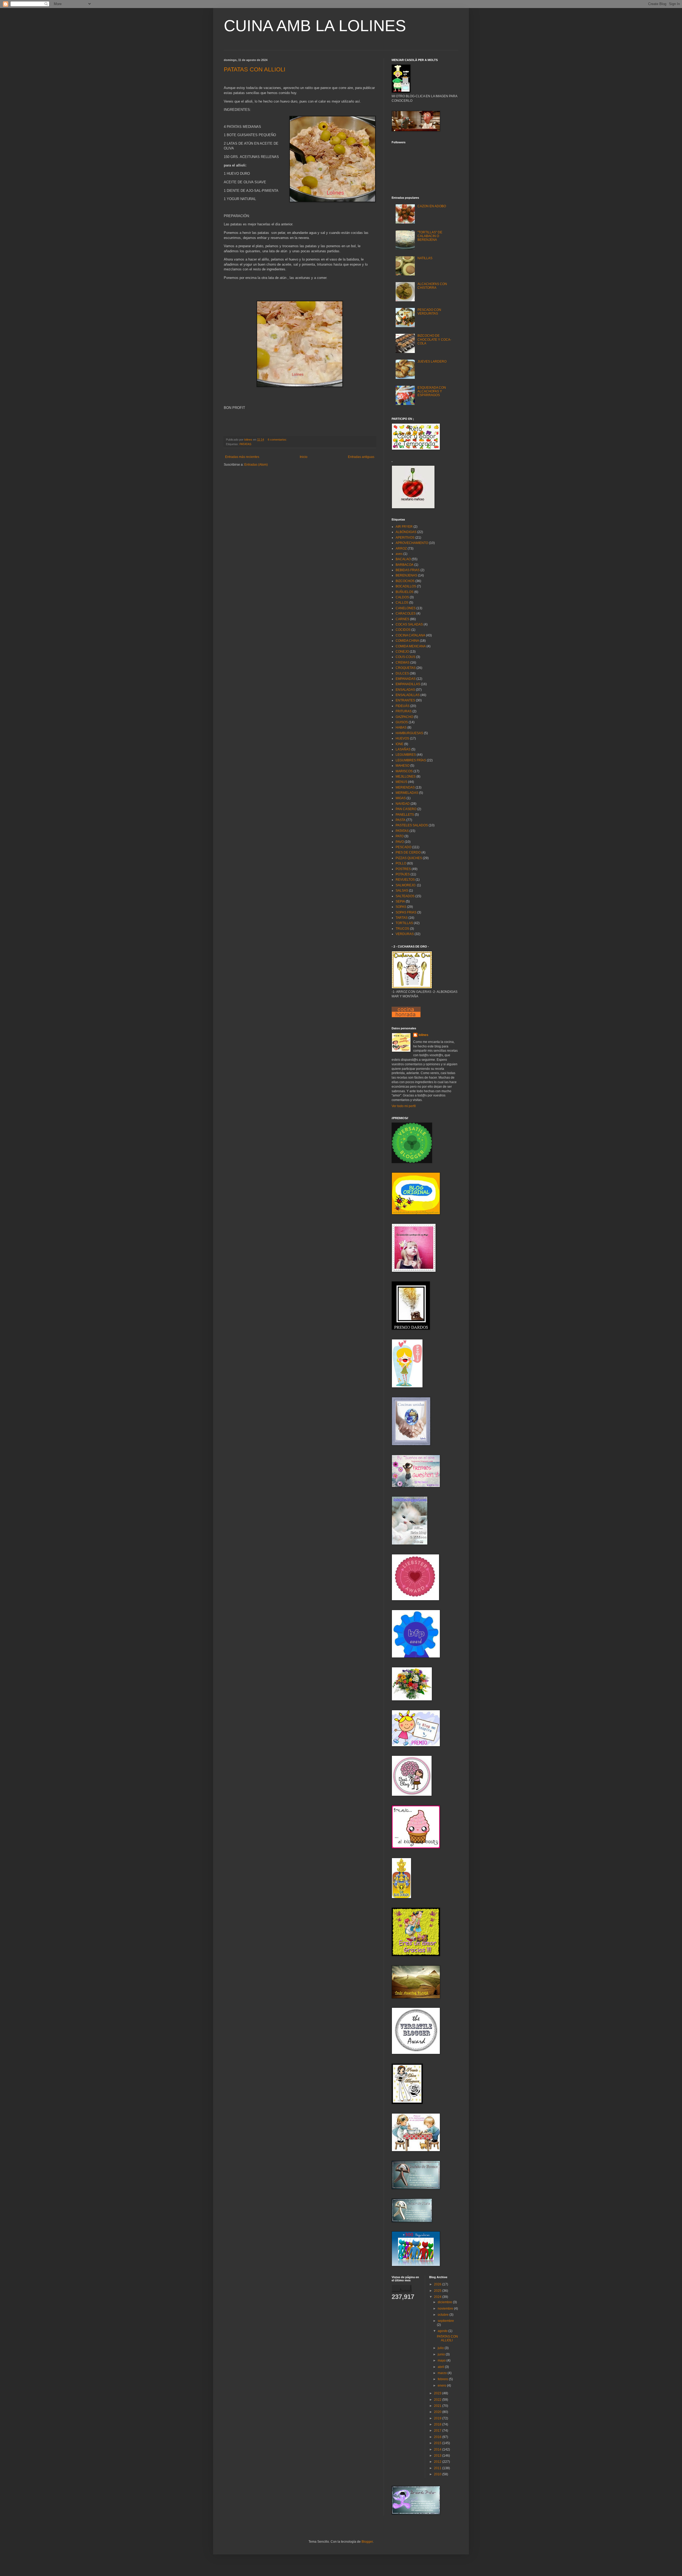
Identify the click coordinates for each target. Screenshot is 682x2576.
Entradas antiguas (361, 457)
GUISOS (402, 722)
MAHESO (403, 766)
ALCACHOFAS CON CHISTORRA (432, 286)
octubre (444, 2315)
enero (442, 2386)
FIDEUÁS (403, 706)
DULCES (402, 673)
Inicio (304, 457)
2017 (438, 2431)
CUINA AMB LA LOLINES (315, 26)
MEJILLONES (406, 777)
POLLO (401, 863)
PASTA (401, 820)
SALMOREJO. (406, 885)
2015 (438, 2443)
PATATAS (245, 444)
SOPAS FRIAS (406, 912)
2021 (438, 2406)
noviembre (446, 2309)
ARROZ (401, 548)
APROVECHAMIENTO (412, 543)
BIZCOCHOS (405, 581)
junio (442, 2354)
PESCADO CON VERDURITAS (429, 312)
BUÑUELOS (405, 592)
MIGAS (401, 798)
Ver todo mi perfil (404, 1106)
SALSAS (402, 891)
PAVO (400, 842)
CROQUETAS (406, 668)
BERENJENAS (406, 575)
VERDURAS (405, 934)
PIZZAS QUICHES (409, 858)
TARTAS (402, 918)
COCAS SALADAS (409, 624)
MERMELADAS (407, 793)
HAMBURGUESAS (409, 733)
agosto (443, 2331)
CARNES (402, 619)
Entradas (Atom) (256, 465)
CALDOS (402, 597)
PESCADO (403, 847)
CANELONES (406, 608)
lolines (423, 1035)
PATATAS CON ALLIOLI (255, 69)
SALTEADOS (405, 896)
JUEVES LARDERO (432, 361)
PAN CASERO (406, 809)
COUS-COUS (405, 657)
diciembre (445, 2302)
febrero (443, 2379)
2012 (438, 2462)
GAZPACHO (404, 717)
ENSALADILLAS (408, 695)
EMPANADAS (406, 679)
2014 (438, 2449)
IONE (399, 744)
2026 (438, 2284)
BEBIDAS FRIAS (408, 570)
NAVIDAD (403, 804)
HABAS (401, 728)
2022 (438, 2400)
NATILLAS (425, 258)
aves (399, 554)
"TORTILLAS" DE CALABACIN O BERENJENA (430, 236)
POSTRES (403, 869)
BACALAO (403, 559)
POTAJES (403, 874)
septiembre (446, 2321)
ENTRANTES (405, 700)
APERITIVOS (405, 538)
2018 (438, 2424)
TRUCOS (402, 929)
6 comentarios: (278, 440)
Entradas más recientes (242, 457)
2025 (438, 2291)
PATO (400, 836)
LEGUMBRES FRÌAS (411, 760)
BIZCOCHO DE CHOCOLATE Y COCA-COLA (434, 340)
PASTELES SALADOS (412, 825)
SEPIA (400, 901)
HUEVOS (402, 738)
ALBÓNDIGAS (406, 532)
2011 (438, 2468)
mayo (442, 2360)
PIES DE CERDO (408, 852)
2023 (438, 2393)
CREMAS (403, 663)
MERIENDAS (405, 787)
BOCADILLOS (406, 586)
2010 (438, 2474)
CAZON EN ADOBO (432, 206)
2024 (438, 2297)
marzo (443, 2373)
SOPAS (401, 907)
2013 (438, 2456)
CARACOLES (406, 613)
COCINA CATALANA (410, 635)
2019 (438, 2418)
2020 (438, 2412)
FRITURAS (404, 711)
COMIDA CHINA (407, 641)
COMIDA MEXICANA (411, 646)
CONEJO (402, 652)
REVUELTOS (405, 880)
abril (441, 2367)
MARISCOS (404, 771)
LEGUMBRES (406, 755)
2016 (438, 2437)
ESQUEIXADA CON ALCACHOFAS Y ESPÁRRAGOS (432, 391)
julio (441, 2348)
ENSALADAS (405, 690)
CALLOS (402, 603)
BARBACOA (405, 565)
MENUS (401, 782)
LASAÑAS (403, 749)
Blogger (367, 2542)
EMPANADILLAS (408, 684)
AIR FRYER (404, 527)
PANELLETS (405, 815)
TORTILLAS (404, 923)
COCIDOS (403, 630)
